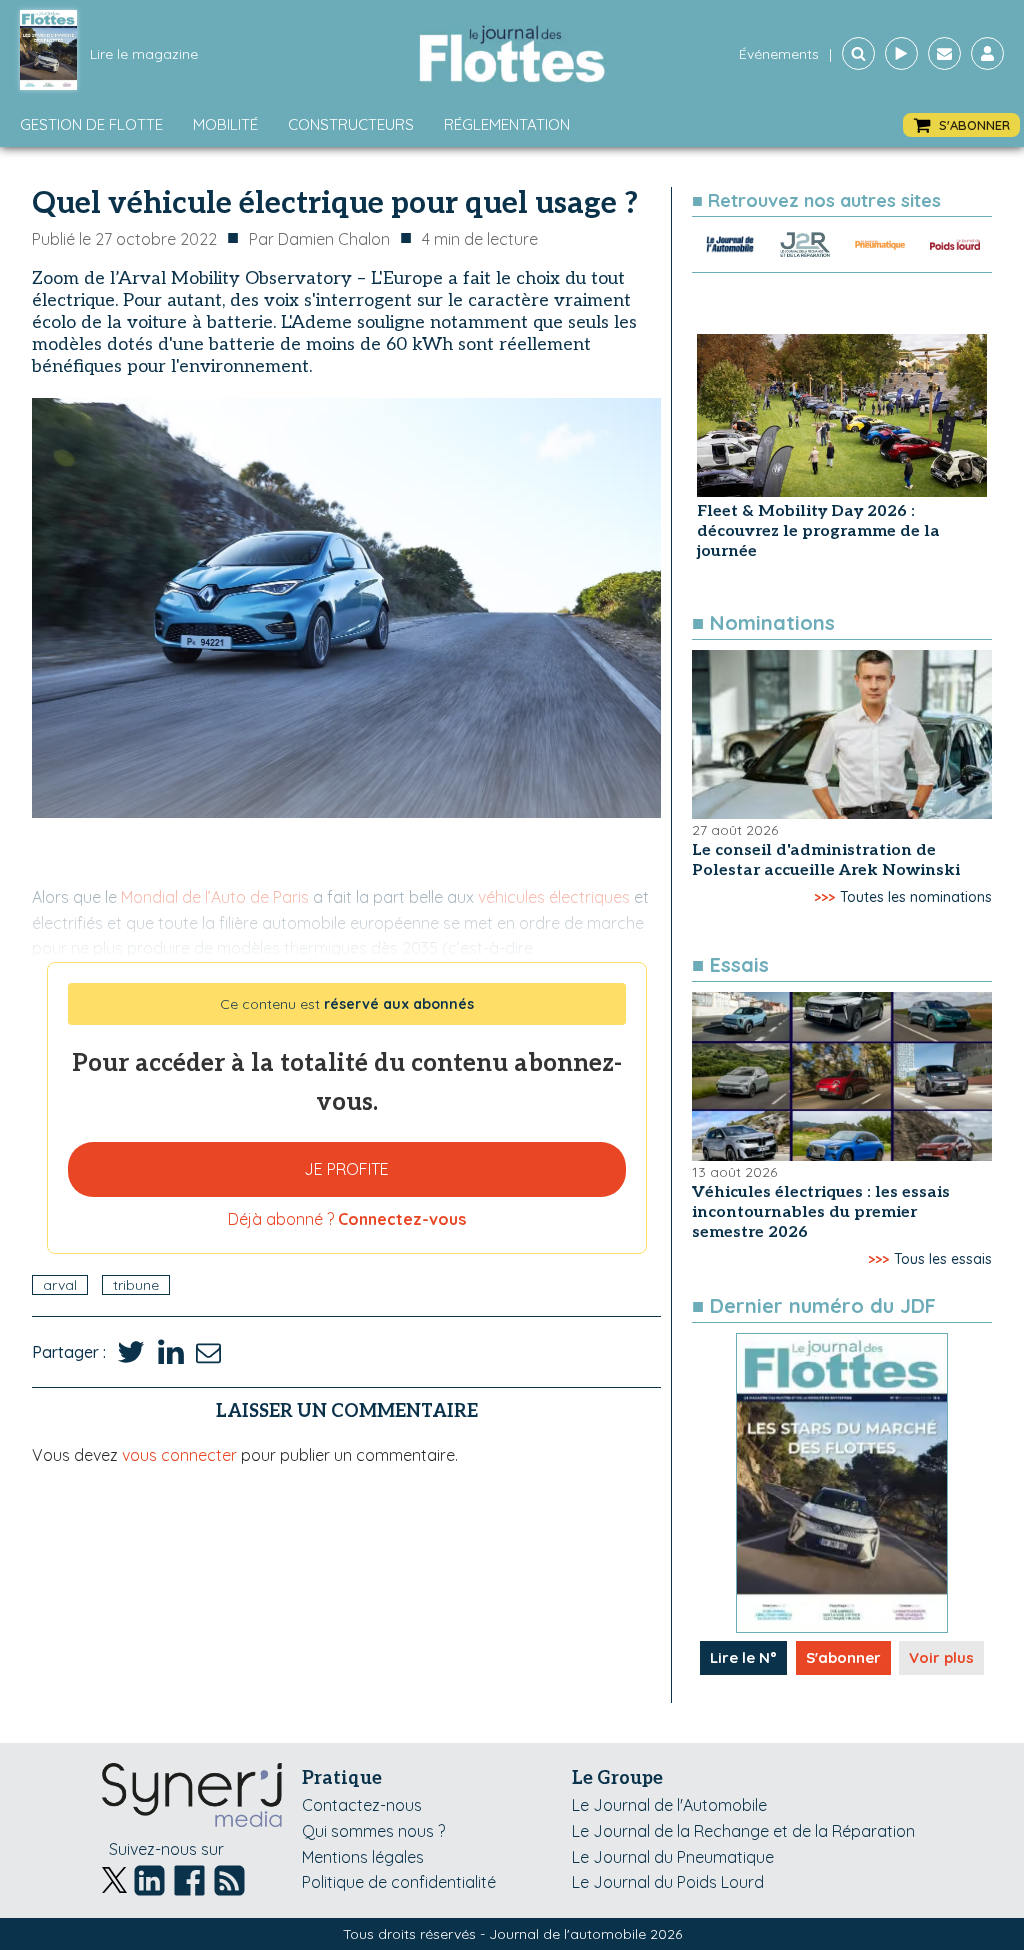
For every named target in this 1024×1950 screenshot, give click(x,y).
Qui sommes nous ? (373, 1831)
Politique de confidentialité (399, 1882)
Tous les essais (943, 1259)
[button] (961, 125)
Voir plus (941, 1657)
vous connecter (179, 1455)
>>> (824, 897)
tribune (136, 1285)
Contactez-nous (362, 1805)
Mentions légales (363, 1857)
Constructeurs (351, 124)
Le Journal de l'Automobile (669, 1805)
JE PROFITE (346, 1169)
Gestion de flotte (91, 124)
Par (319, 239)
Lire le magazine (144, 54)
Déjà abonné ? (347, 1219)
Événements (779, 54)
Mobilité (225, 124)
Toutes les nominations (916, 897)
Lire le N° (743, 1657)
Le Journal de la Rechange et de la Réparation (743, 1831)
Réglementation (507, 124)
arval (60, 1285)
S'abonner (843, 1657)
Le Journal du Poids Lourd (668, 1882)
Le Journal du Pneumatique (673, 1857)
